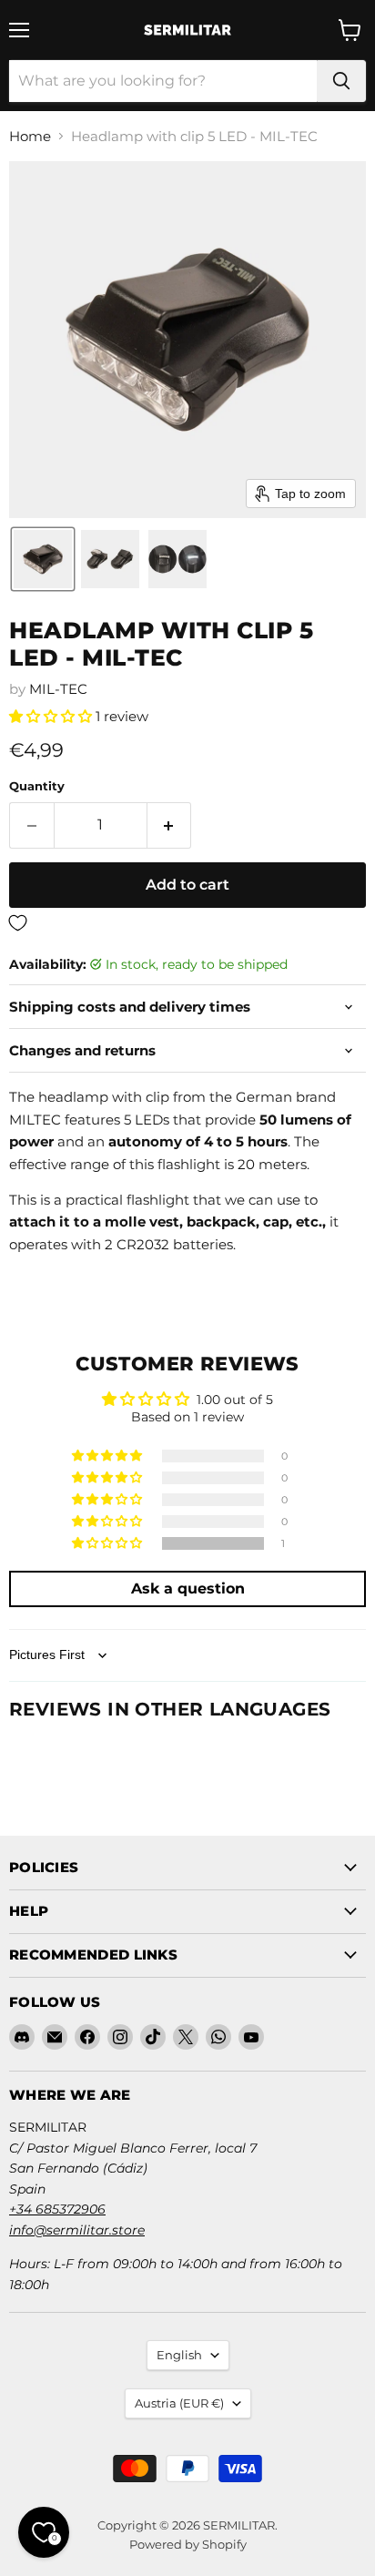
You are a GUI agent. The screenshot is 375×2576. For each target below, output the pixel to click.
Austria (179, 2403)
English (179, 2355)
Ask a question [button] (188, 1588)
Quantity (37, 786)
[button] (43, 559)
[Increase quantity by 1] (170, 825)
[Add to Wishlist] (187, 924)
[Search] (341, 81)
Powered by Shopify (188, 2544)
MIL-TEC (58, 689)
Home (30, 136)
